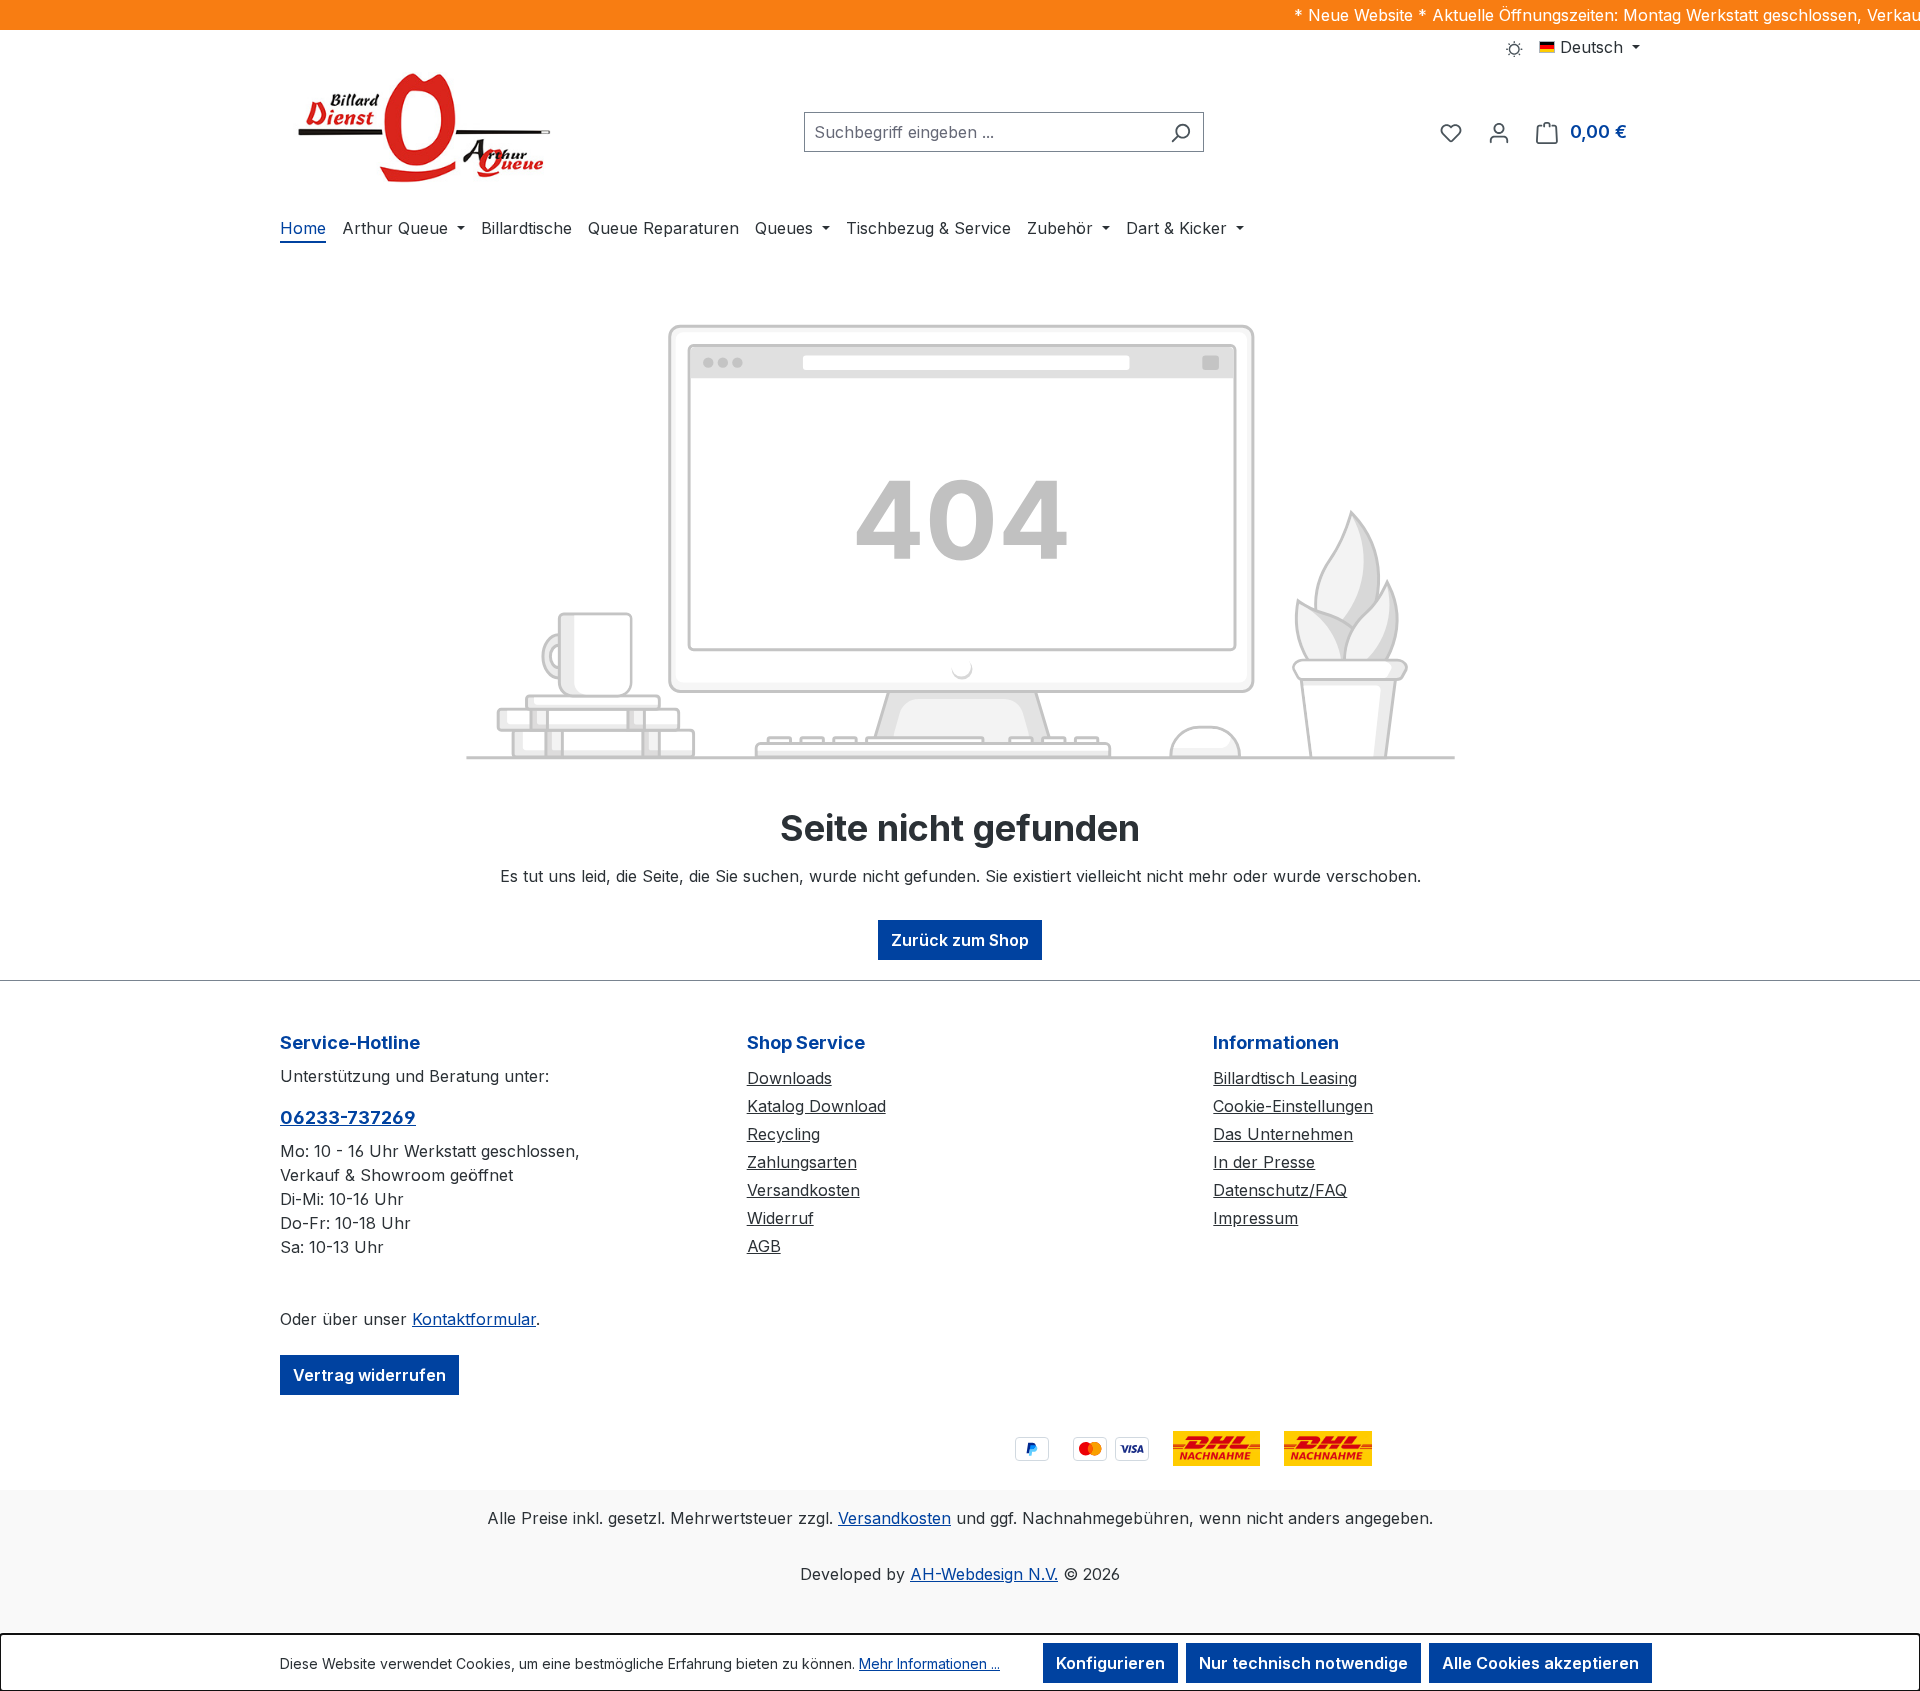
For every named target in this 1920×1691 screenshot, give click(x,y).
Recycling (783, 1134)
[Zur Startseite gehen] (430, 128)
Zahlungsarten (802, 1162)
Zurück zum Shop (960, 940)
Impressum (1255, 1218)
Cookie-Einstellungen (1293, 1106)
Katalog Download (816, 1106)
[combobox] (981, 132)
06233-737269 (348, 1117)
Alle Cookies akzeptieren (1540, 1663)
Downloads (789, 1078)
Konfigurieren (1110, 1663)
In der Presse (1264, 1162)
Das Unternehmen (1283, 1134)
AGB (764, 1246)
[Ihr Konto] (1499, 132)
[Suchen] (1180, 132)
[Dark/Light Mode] (1514, 47)
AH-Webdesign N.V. (984, 1574)
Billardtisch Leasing (1285, 1078)
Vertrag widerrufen (369, 1375)
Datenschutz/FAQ (1280, 1190)
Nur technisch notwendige (1303, 1663)
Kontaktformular (474, 1319)
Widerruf (780, 1218)
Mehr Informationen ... (929, 1663)
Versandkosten (803, 1190)
